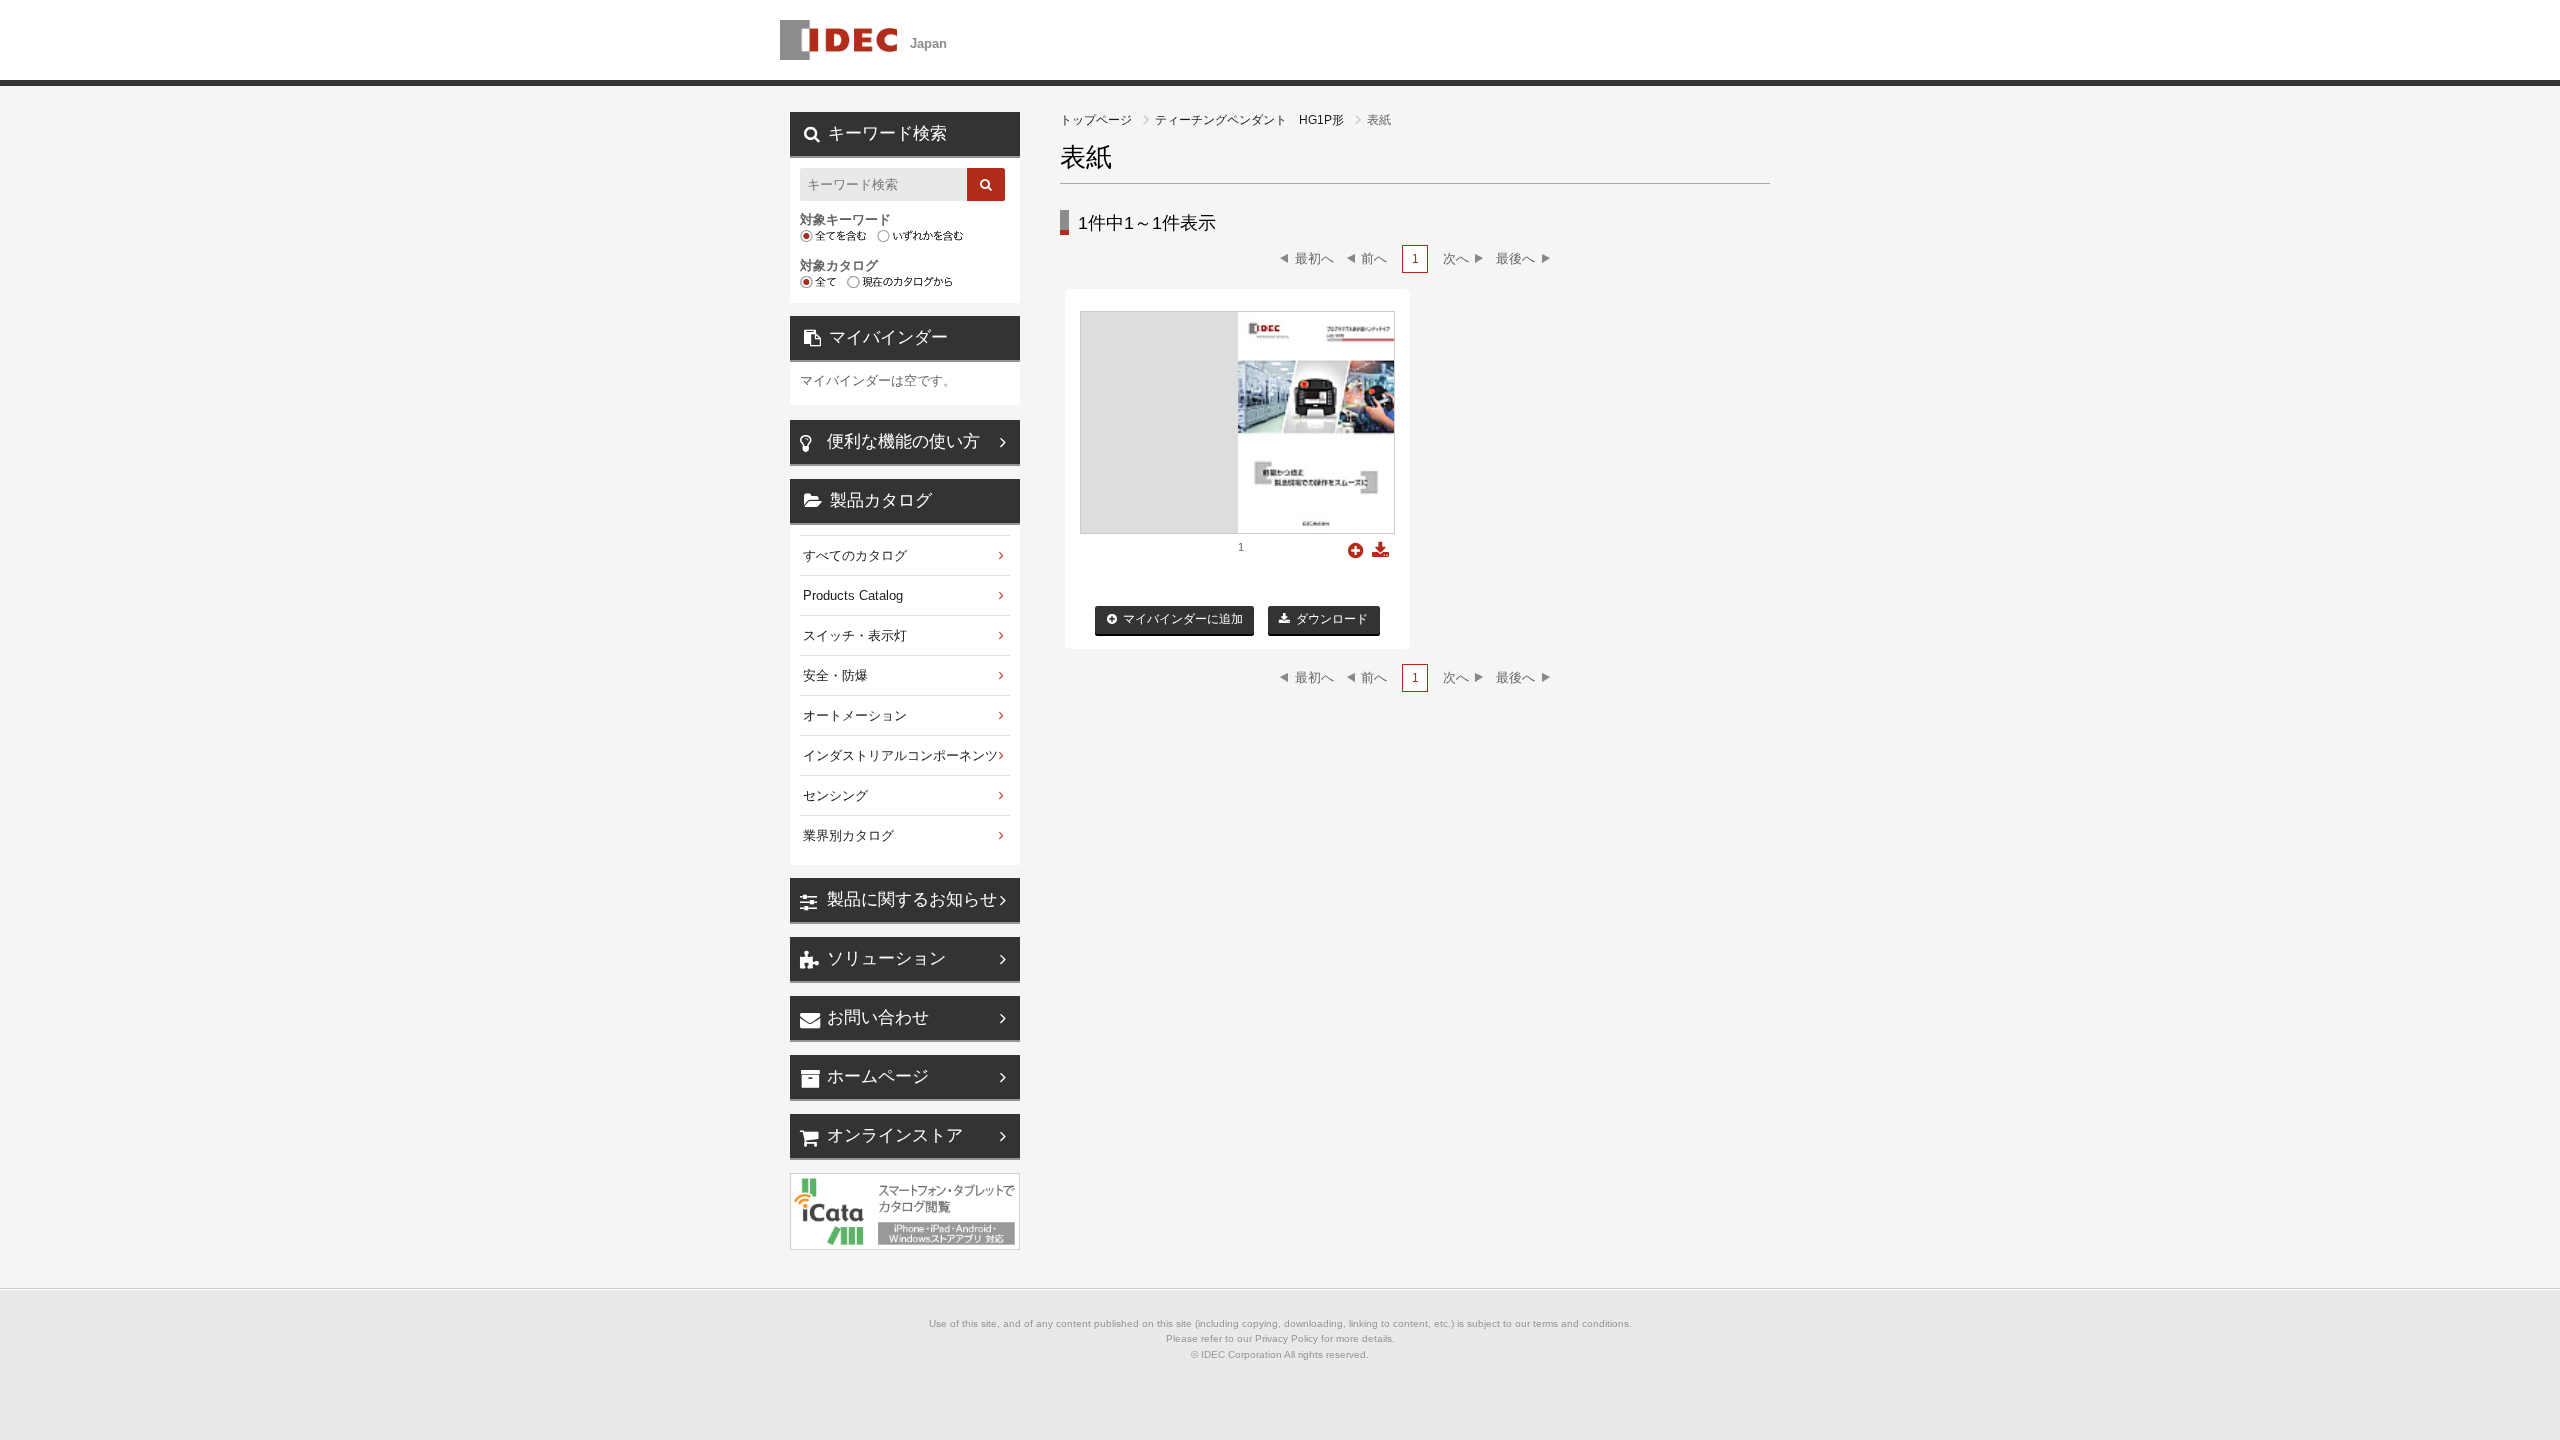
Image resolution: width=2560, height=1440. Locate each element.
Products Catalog (853, 595)
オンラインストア (895, 1135)
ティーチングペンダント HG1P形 (1251, 120)
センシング (835, 795)
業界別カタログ (848, 835)
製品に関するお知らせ (912, 899)
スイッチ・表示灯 (855, 635)
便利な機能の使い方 (903, 441)
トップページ (1097, 120)
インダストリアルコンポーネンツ (900, 755)
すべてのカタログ (855, 555)
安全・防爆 (835, 675)
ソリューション (886, 958)
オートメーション (855, 715)
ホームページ (878, 1076)
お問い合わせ (878, 1017)
